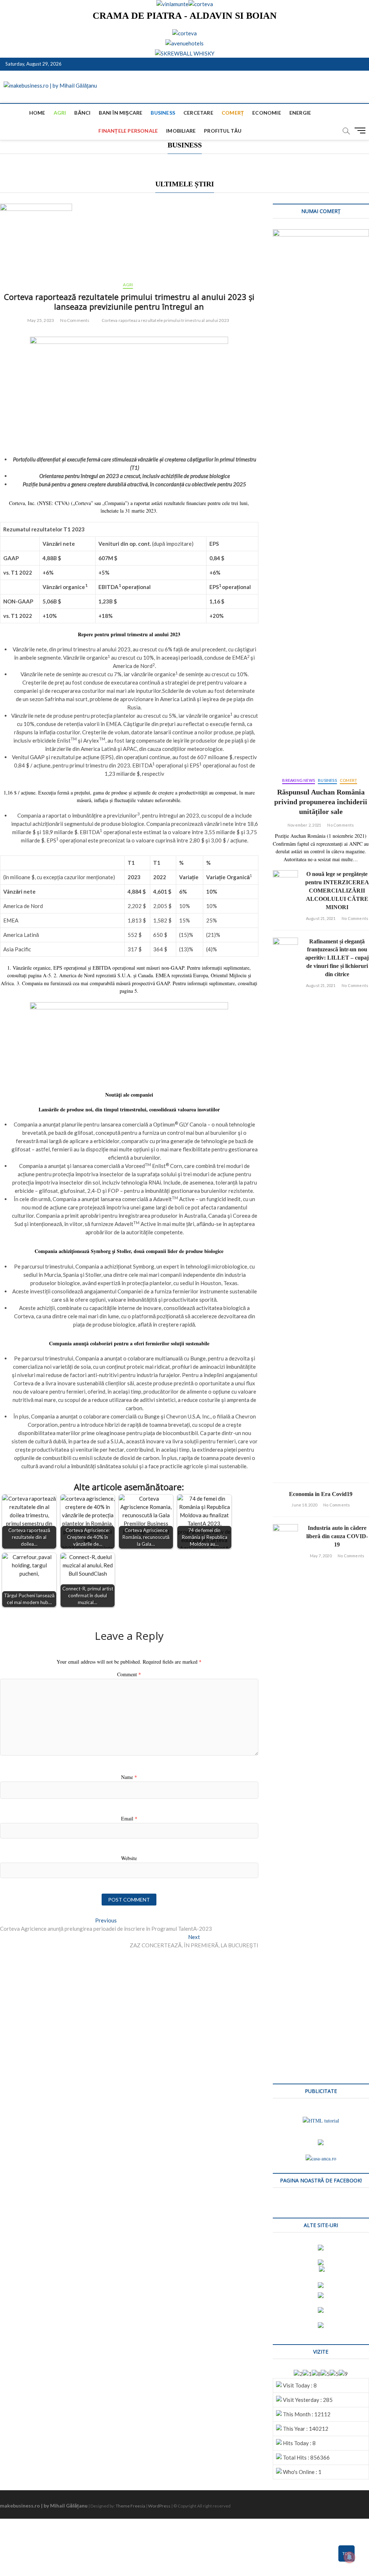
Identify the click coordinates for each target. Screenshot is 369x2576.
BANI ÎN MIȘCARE (121, 113)
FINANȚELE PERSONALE (128, 131)
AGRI (60, 113)
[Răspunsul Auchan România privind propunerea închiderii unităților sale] (321, 500)
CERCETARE (198, 113)
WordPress (159, 2506)
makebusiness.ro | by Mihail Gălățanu (44, 2506)
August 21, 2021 (321, 918)
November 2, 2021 (304, 825)
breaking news (299, 780)
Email (129, 1818)
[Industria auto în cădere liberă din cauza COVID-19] (285, 1794)
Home (37, 113)
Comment (129, 1674)
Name (129, 1777)
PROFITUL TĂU (223, 131)
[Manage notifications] (350, 2557)
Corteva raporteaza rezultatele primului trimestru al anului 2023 (165, 320)
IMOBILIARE (181, 131)
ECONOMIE (267, 113)
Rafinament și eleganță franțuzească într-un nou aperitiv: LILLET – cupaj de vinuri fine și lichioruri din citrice (337, 958)
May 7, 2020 (321, 1556)
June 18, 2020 (304, 1505)
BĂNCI (82, 113)
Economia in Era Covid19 (321, 1494)
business (163, 113)
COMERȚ (233, 113)
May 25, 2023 (41, 320)
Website (129, 1858)
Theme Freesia (130, 2506)
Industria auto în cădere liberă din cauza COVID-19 (337, 1536)
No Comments (75, 320)
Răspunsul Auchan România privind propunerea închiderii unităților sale (321, 802)
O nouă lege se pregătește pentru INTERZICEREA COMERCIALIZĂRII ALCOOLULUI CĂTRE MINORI (337, 891)
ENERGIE (300, 113)
